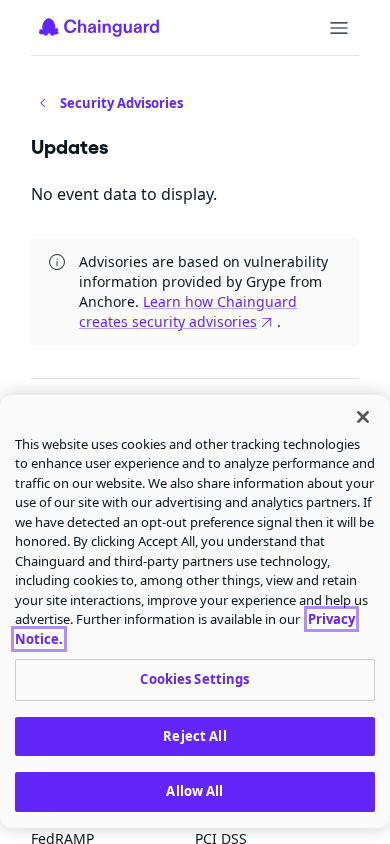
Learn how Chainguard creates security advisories (188, 311)
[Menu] (339, 28)
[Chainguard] (99, 27)
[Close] (363, 417)
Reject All (194, 736)
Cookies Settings (194, 679)
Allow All (194, 791)
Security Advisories (121, 103)
